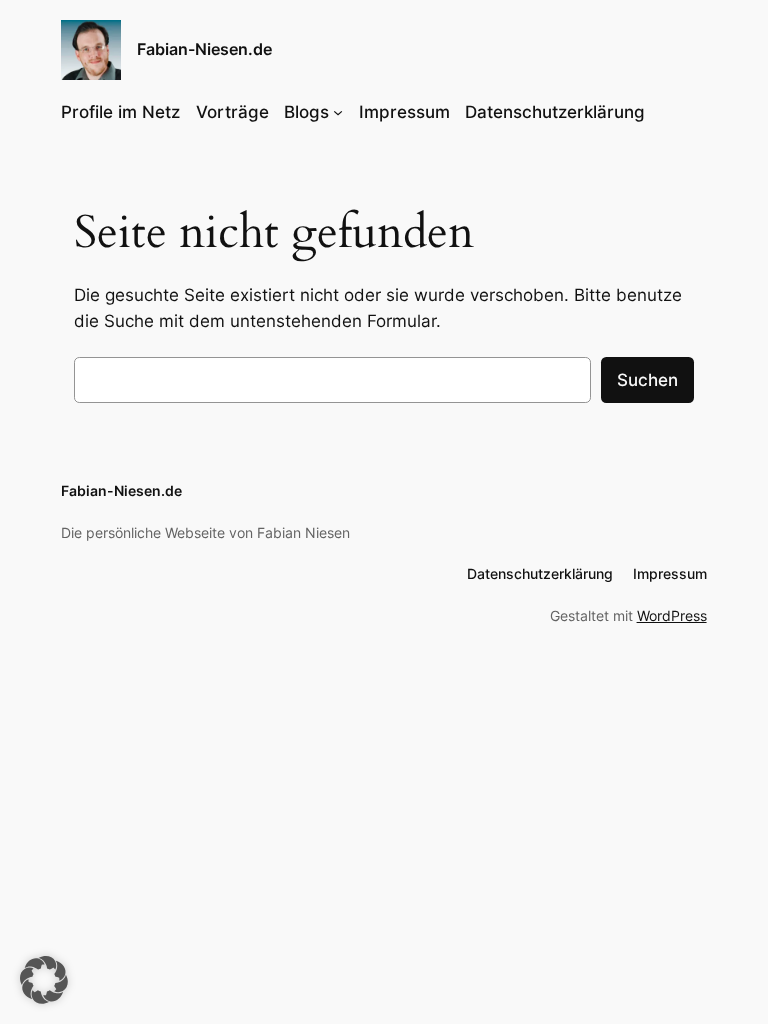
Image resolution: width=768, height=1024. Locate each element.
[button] (44, 980)
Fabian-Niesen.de (204, 49)
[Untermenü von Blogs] (338, 112)
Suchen (647, 380)
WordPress (672, 615)
